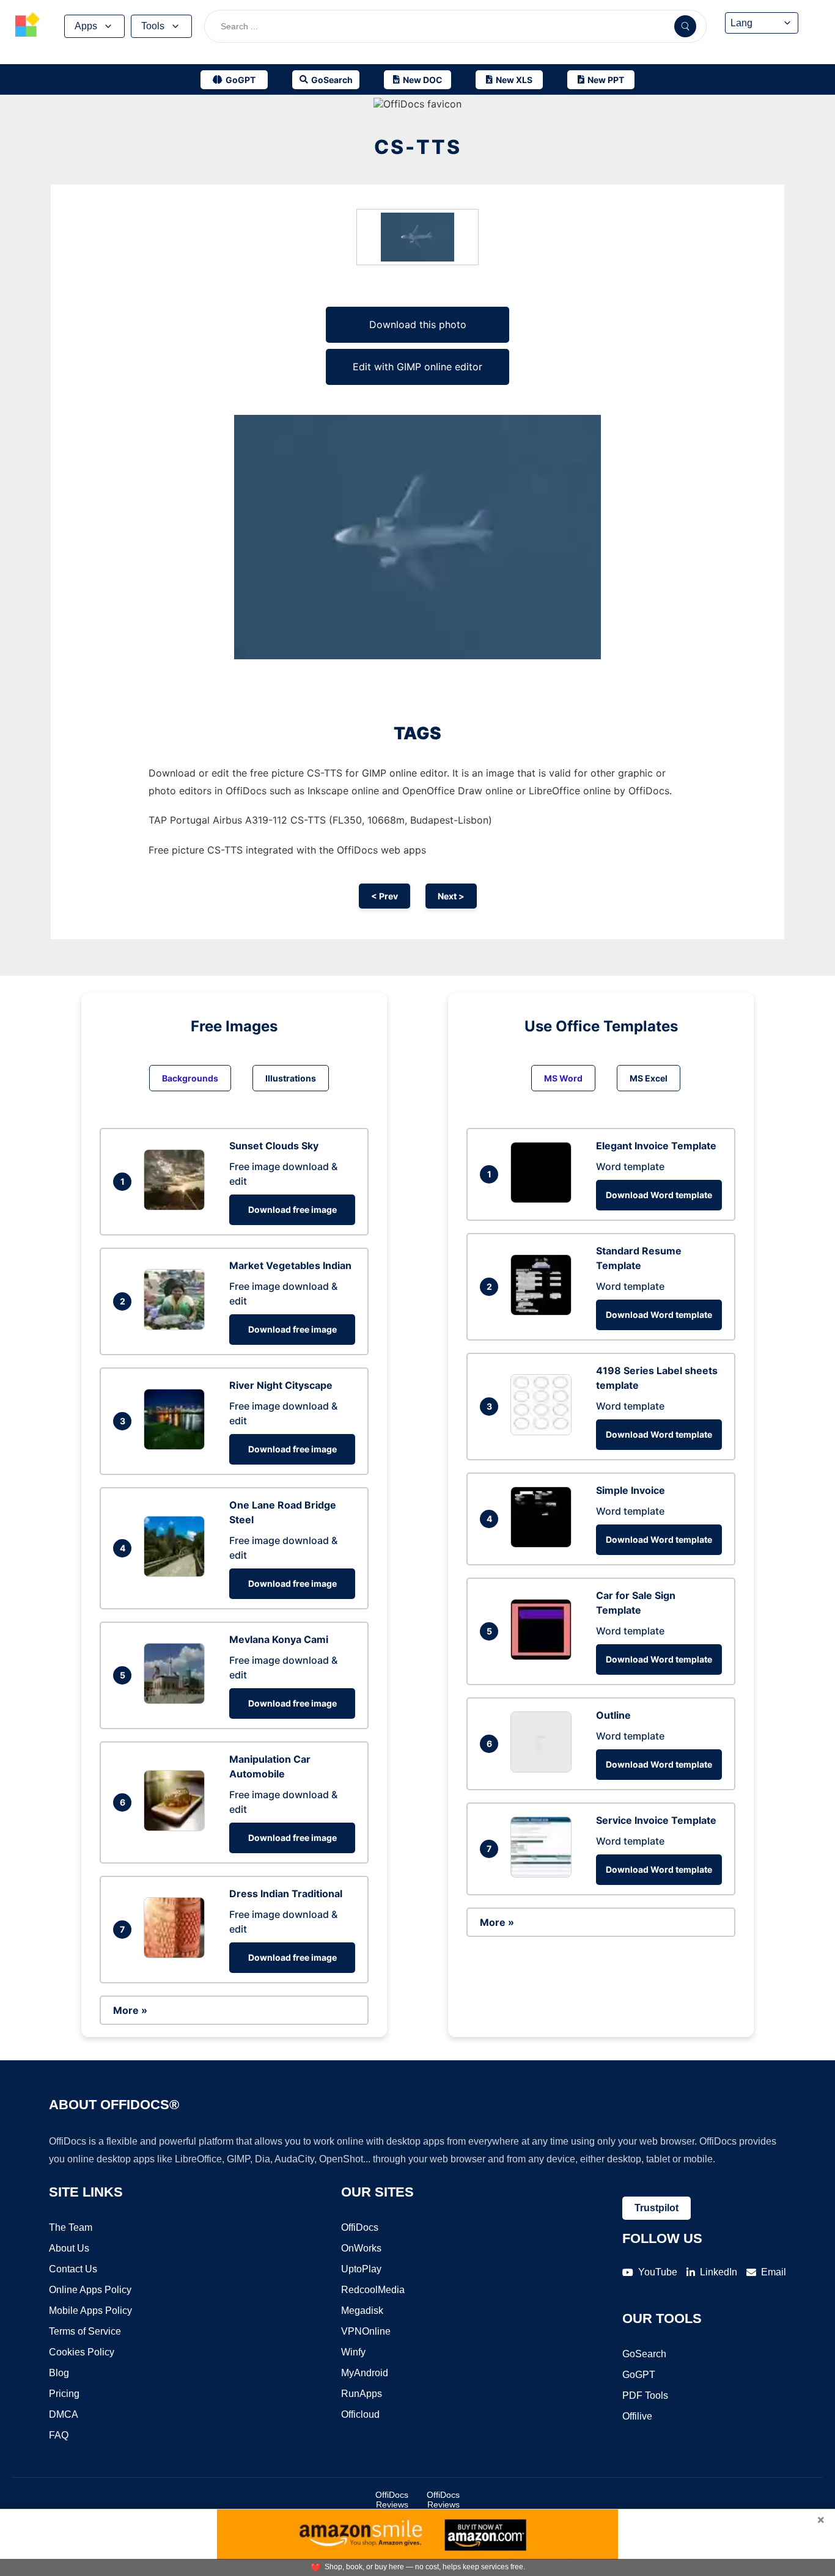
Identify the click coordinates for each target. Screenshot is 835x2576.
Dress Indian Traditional (286, 1894)
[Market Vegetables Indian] (177, 1326)
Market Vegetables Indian (290, 1265)
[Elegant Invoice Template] (544, 1199)
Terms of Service (85, 2331)
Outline (613, 1715)
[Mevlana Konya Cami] (177, 1700)
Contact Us (73, 2269)
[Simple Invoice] (544, 1544)
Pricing (64, 2394)
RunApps (362, 2394)
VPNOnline (366, 2331)
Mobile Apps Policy (90, 2311)
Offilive (637, 2416)
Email (774, 2272)
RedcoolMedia (373, 2290)
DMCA (64, 2414)
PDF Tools (645, 2395)
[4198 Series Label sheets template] (544, 1432)
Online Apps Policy (90, 2290)
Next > (451, 896)
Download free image (292, 1209)
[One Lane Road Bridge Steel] (177, 1573)
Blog (59, 2373)
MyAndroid (365, 2373)
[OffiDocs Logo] (28, 26)
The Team (71, 2227)
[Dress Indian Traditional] (177, 1955)
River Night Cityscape (281, 1385)
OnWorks (361, 2248)
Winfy (353, 2352)
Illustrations (291, 1078)
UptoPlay (361, 2269)
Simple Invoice (631, 1490)
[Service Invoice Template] (544, 1874)
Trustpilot (657, 2208)
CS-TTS (418, 147)
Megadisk (362, 2311)
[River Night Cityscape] (177, 1446)
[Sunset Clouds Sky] (177, 1207)
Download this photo (418, 324)
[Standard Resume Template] (544, 1312)
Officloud (360, 2414)
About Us (69, 2248)
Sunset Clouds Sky (274, 1146)
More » (130, 2010)
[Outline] (544, 1769)
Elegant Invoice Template (656, 1146)
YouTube (658, 2272)
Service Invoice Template (656, 1820)
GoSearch (644, 2354)
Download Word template (659, 1195)
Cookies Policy (82, 2352)
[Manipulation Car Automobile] (177, 1828)
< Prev (384, 896)
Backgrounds (190, 1078)
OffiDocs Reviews (392, 2500)
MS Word (563, 1078)
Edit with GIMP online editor (417, 367)
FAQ (59, 2435)
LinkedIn (719, 2272)
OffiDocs (360, 2227)
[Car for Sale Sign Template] (544, 1656)
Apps (86, 26)
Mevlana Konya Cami (279, 1639)
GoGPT (639, 2375)
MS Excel (649, 1078)
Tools (153, 26)
